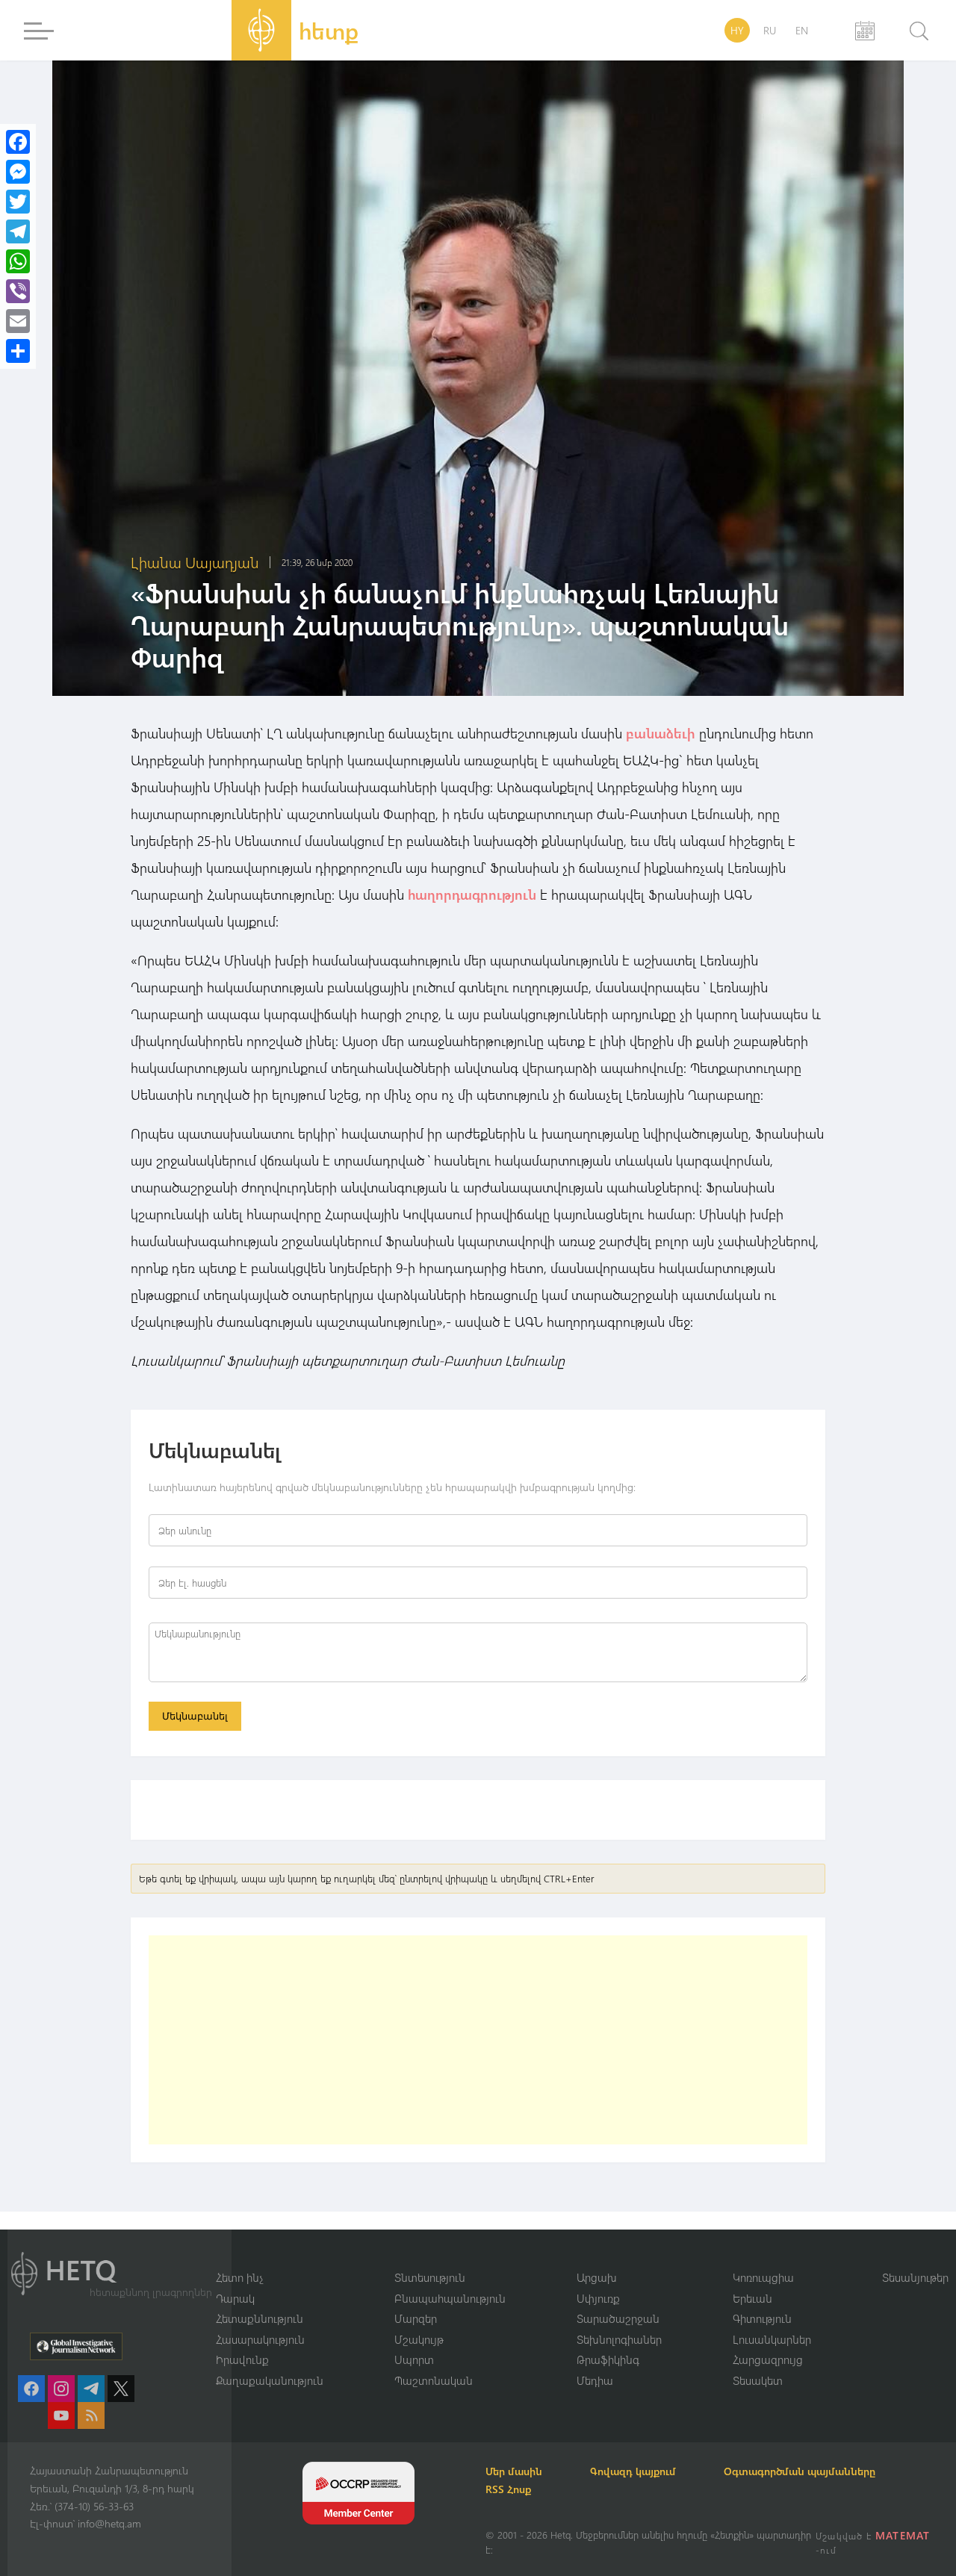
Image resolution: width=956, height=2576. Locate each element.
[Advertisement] (478, 2040)
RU (770, 30)
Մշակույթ (419, 2339)
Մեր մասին (514, 2471)
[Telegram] (18, 231)
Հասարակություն (260, 2339)
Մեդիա (595, 2380)
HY (737, 30)
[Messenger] (18, 172)
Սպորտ (414, 2359)
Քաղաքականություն (270, 2380)
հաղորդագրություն (472, 895)
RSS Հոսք (508, 2489)
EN (802, 30)
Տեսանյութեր (915, 2277)
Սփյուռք (598, 2298)
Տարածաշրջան (618, 2318)
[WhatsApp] (18, 261)
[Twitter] (18, 202)
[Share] (18, 351)
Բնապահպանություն (450, 2298)
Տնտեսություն (430, 2277)
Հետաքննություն (260, 2318)
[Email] (18, 321)
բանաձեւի (661, 733)
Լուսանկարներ (772, 2339)
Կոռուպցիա (763, 2277)
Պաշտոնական (434, 2380)
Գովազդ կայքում (633, 2471)
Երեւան (752, 2298)
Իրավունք (242, 2359)
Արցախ (597, 2277)
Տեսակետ (758, 2380)
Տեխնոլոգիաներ (619, 2339)
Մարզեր (416, 2318)
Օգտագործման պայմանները (800, 2471)
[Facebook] (18, 142)
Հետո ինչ (240, 2277)
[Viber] (18, 291)
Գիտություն (762, 2318)
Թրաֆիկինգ (608, 2359)
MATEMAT (903, 2535)
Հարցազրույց (768, 2359)
